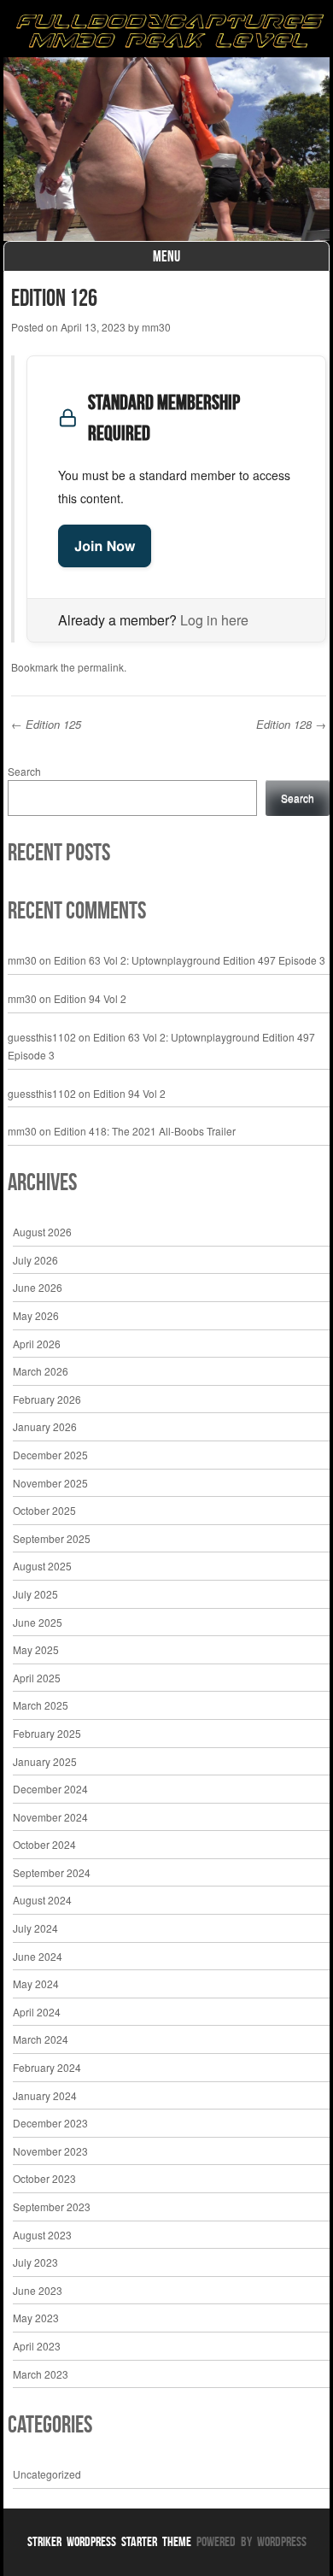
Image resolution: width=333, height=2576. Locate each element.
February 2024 (47, 2067)
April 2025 (37, 1678)
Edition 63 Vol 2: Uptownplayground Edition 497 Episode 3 (190, 960)
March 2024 (41, 2039)
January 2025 (45, 1761)
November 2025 (50, 1483)
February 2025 (47, 1733)
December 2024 (50, 1789)
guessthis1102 (42, 1037)
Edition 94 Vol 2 (90, 998)
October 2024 (44, 1844)
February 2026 (47, 1399)
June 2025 (38, 1622)
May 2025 (36, 1649)
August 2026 (42, 1232)
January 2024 (45, 2095)
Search (24, 771)
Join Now (105, 546)
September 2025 (52, 1538)
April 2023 (37, 2346)
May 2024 (36, 1983)
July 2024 (35, 1928)
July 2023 (35, 2262)
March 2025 (41, 1705)
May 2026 (36, 1315)
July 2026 (35, 1260)
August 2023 (42, 2235)
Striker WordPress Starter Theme (109, 2541)
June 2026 (38, 1287)
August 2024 (42, 1900)
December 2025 (50, 1455)
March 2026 (41, 1371)
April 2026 (37, 1344)
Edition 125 (46, 724)
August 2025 (42, 1566)
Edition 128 (291, 724)
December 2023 (50, 2123)
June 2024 (38, 1956)
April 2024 (37, 2012)
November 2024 (50, 1817)
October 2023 (44, 2178)
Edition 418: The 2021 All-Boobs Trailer (145, 1131)
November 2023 (50, 2151)
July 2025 (35, 1594)
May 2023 (36, 2318)
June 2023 (38, 2290)
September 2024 (52, 1872)
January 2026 (45, 1426)
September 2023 (52, 2206)
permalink (101, 667)
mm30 (156, 327)
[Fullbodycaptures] (166, 33)
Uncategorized (47, 2474)
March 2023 (41, 2374)
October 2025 (44, 1510)
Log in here (214, 620)
